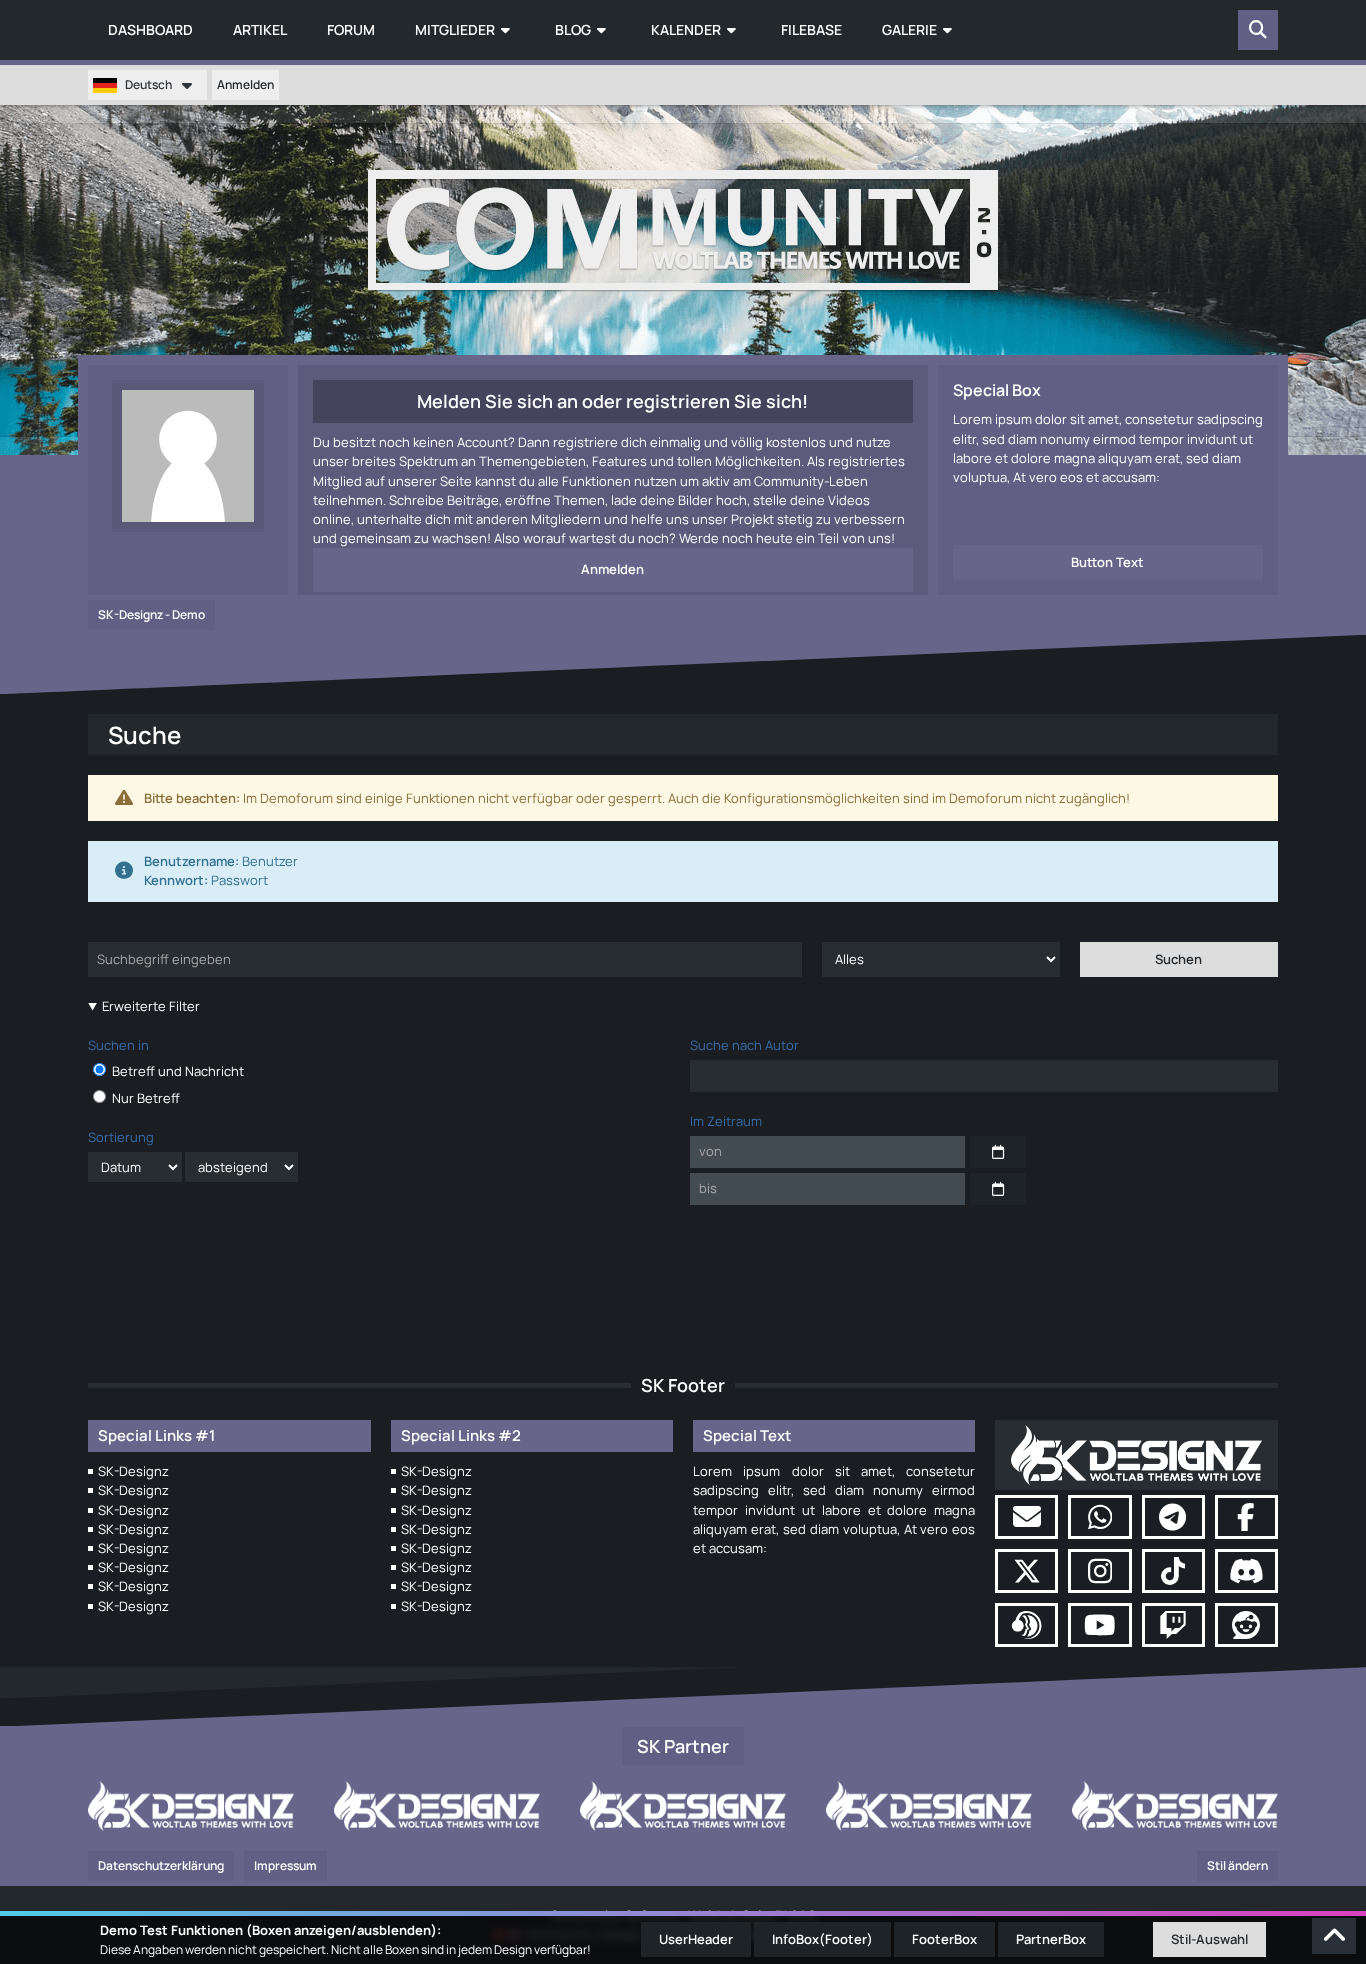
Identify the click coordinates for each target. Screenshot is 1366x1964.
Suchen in (118, 1045)
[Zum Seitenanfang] (1334, 1936)
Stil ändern (1237, 1865)
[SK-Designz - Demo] (683, 230)
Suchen (1178, 959)
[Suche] (1258, 30)
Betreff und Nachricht (176, 1071)
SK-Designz (133, 1471)
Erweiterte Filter (151, 1006)
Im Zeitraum (726, 1121)
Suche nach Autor (744, 1045)
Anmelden (245, 84)
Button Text (1107, 562)
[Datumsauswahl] (998, 1152)
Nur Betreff (144, 1098)
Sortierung (121, 1137)
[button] (147, 85)
